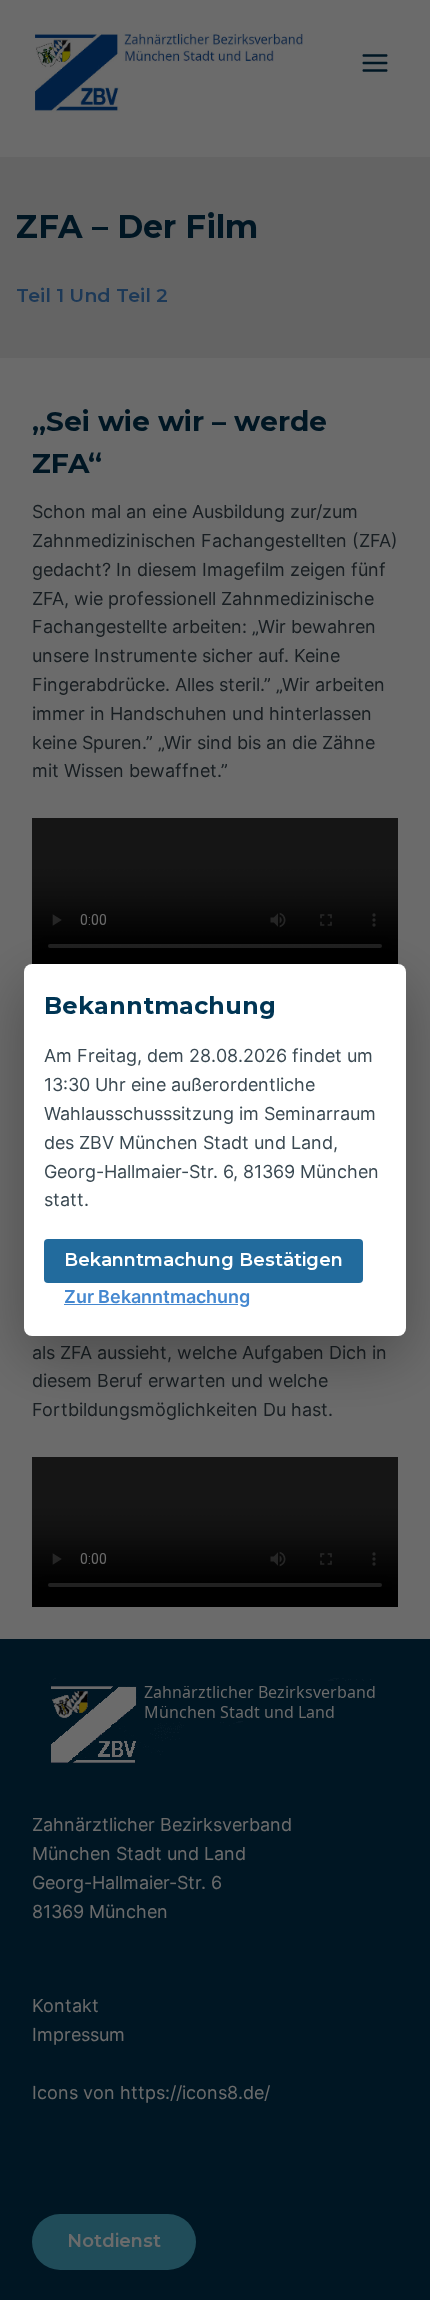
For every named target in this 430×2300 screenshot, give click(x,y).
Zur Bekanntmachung (157, 1296)
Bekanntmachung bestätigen (203, 1260)
